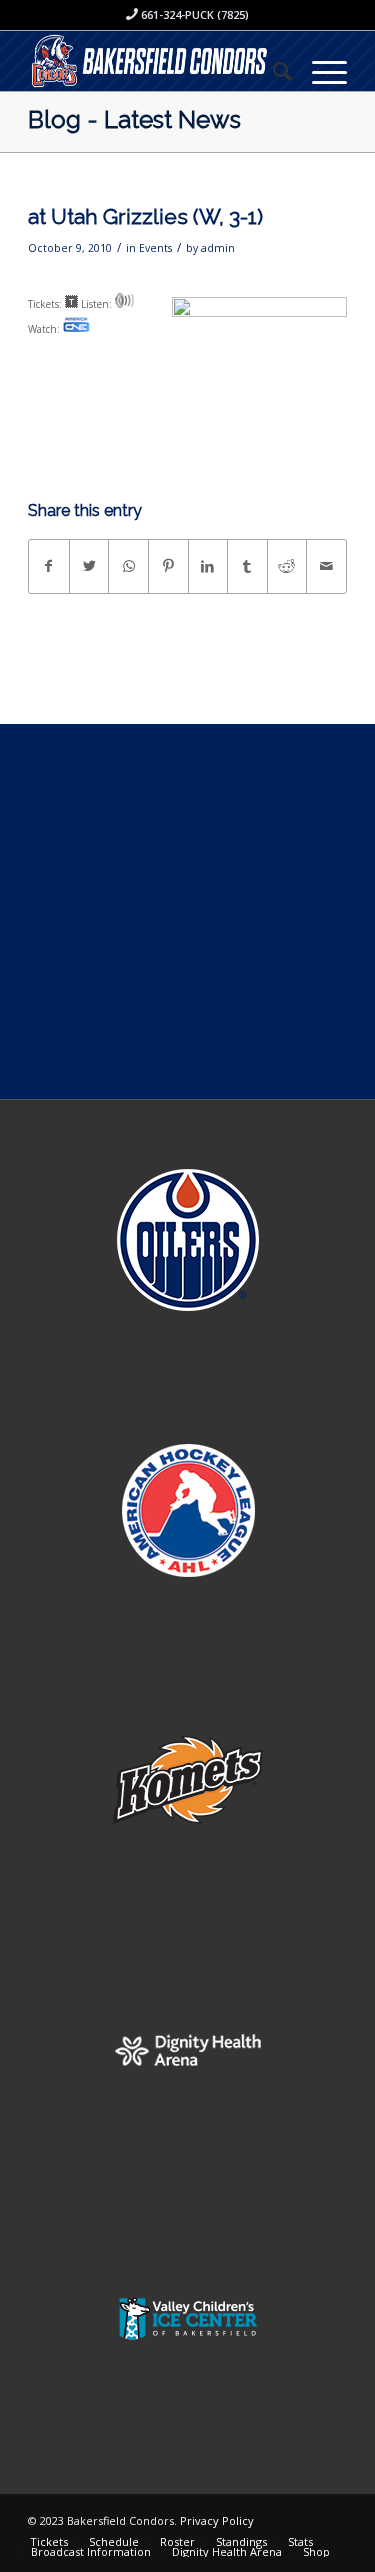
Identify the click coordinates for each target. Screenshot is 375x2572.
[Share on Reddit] (287, 566)
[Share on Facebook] (49, 566)
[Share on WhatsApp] (128, 566)
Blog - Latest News (134, 119)
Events (155, 248)
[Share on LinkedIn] (208, 566)
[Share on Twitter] (89, 566)
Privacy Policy (217, 2520)
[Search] (272, 71)
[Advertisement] (187, 911)
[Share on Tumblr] (247, 566)
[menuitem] (272, 71)
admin (218, 248)
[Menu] (319, 71)
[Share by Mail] (326, 566)
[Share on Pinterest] (168, 566)
